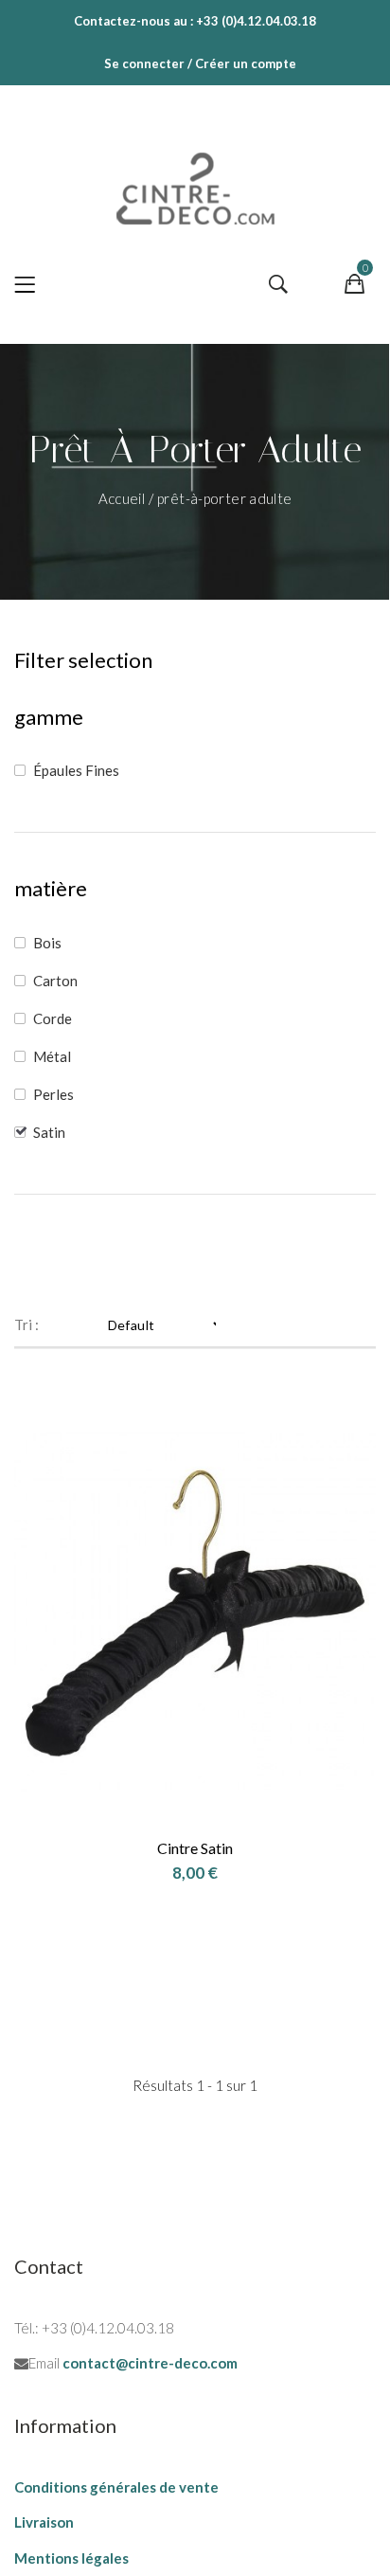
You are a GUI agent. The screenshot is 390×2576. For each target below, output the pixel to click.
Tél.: (27, 2328)
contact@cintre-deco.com (150, 2363)
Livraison (44, 2522)
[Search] (278, 285)
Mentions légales (71, 2558)
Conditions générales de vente (116, 2487)
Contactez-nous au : (133, 21)
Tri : (27, 1324)
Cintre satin (195, 1848)
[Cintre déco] (195, 184)
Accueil (124, 498)
